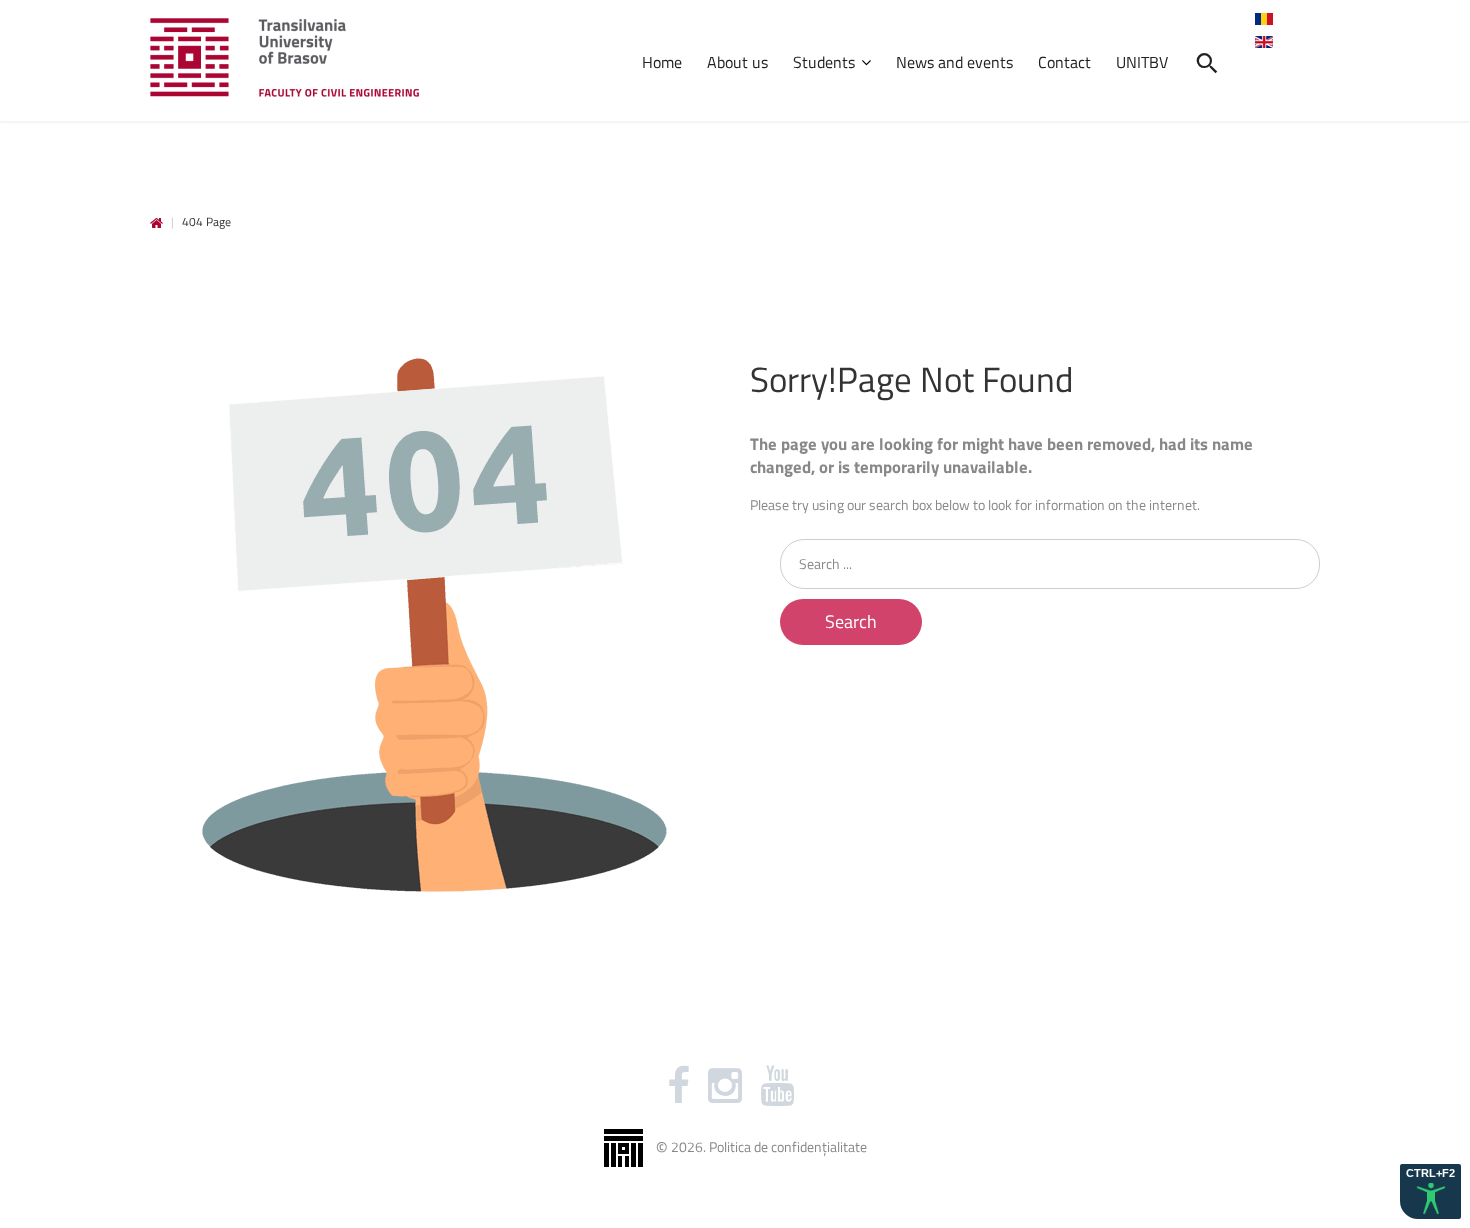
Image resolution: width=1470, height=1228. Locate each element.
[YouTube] (777, 1086)
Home (156, 223)
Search (851, 621)
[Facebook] (678, 1086)
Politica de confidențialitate (788, 1145)
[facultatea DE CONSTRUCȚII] (284, 57)
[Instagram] (725, 1086)
